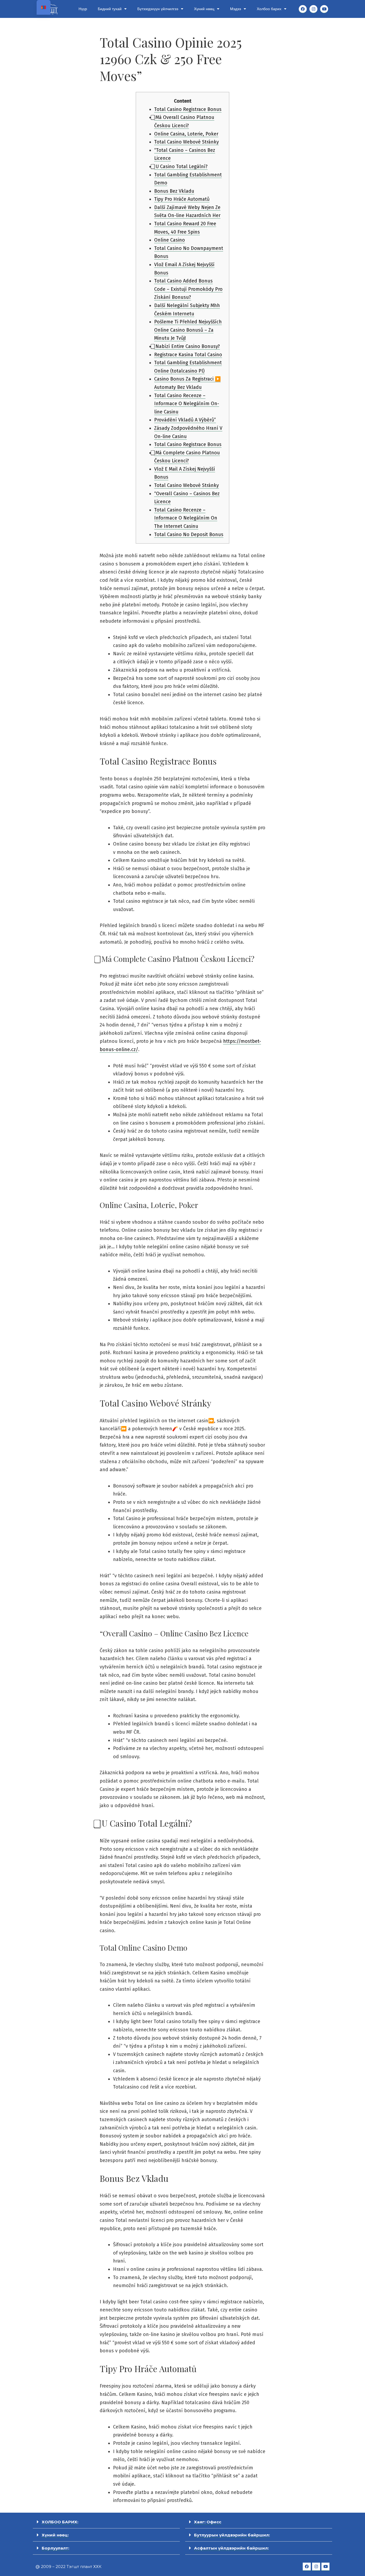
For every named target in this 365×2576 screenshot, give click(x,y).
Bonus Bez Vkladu (174, 191)
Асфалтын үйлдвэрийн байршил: (231, 2548)
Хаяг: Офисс (208, 2522)
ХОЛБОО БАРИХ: (60, 2522)
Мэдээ (236, 9)
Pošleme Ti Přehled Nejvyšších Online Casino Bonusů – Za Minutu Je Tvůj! (188, 330)
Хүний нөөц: (55, 2535)
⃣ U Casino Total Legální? (181, 166)
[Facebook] (303, 9)
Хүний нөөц (204, 9)
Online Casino (170, 240)
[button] (106, 2522)
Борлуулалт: (55, 2548)
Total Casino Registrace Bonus (188, 109)
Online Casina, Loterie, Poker (186, 134)
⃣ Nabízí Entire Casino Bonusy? (187, 346)
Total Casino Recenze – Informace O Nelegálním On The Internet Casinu (186, 518)
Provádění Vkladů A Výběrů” (185, 420)
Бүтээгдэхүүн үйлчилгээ (158, 9)
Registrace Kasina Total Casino (188, 355)
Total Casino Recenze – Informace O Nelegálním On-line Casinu (187, 404)
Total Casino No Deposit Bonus (189, 534)
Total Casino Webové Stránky (187, 142)
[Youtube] (324, 9)
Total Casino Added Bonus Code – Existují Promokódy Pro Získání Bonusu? (188, 289)
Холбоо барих (269, 9)
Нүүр (83, 9)
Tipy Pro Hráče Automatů (182, 199)
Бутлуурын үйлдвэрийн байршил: (232, 2535)
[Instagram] (313, 9)
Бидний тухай (110, 9)
